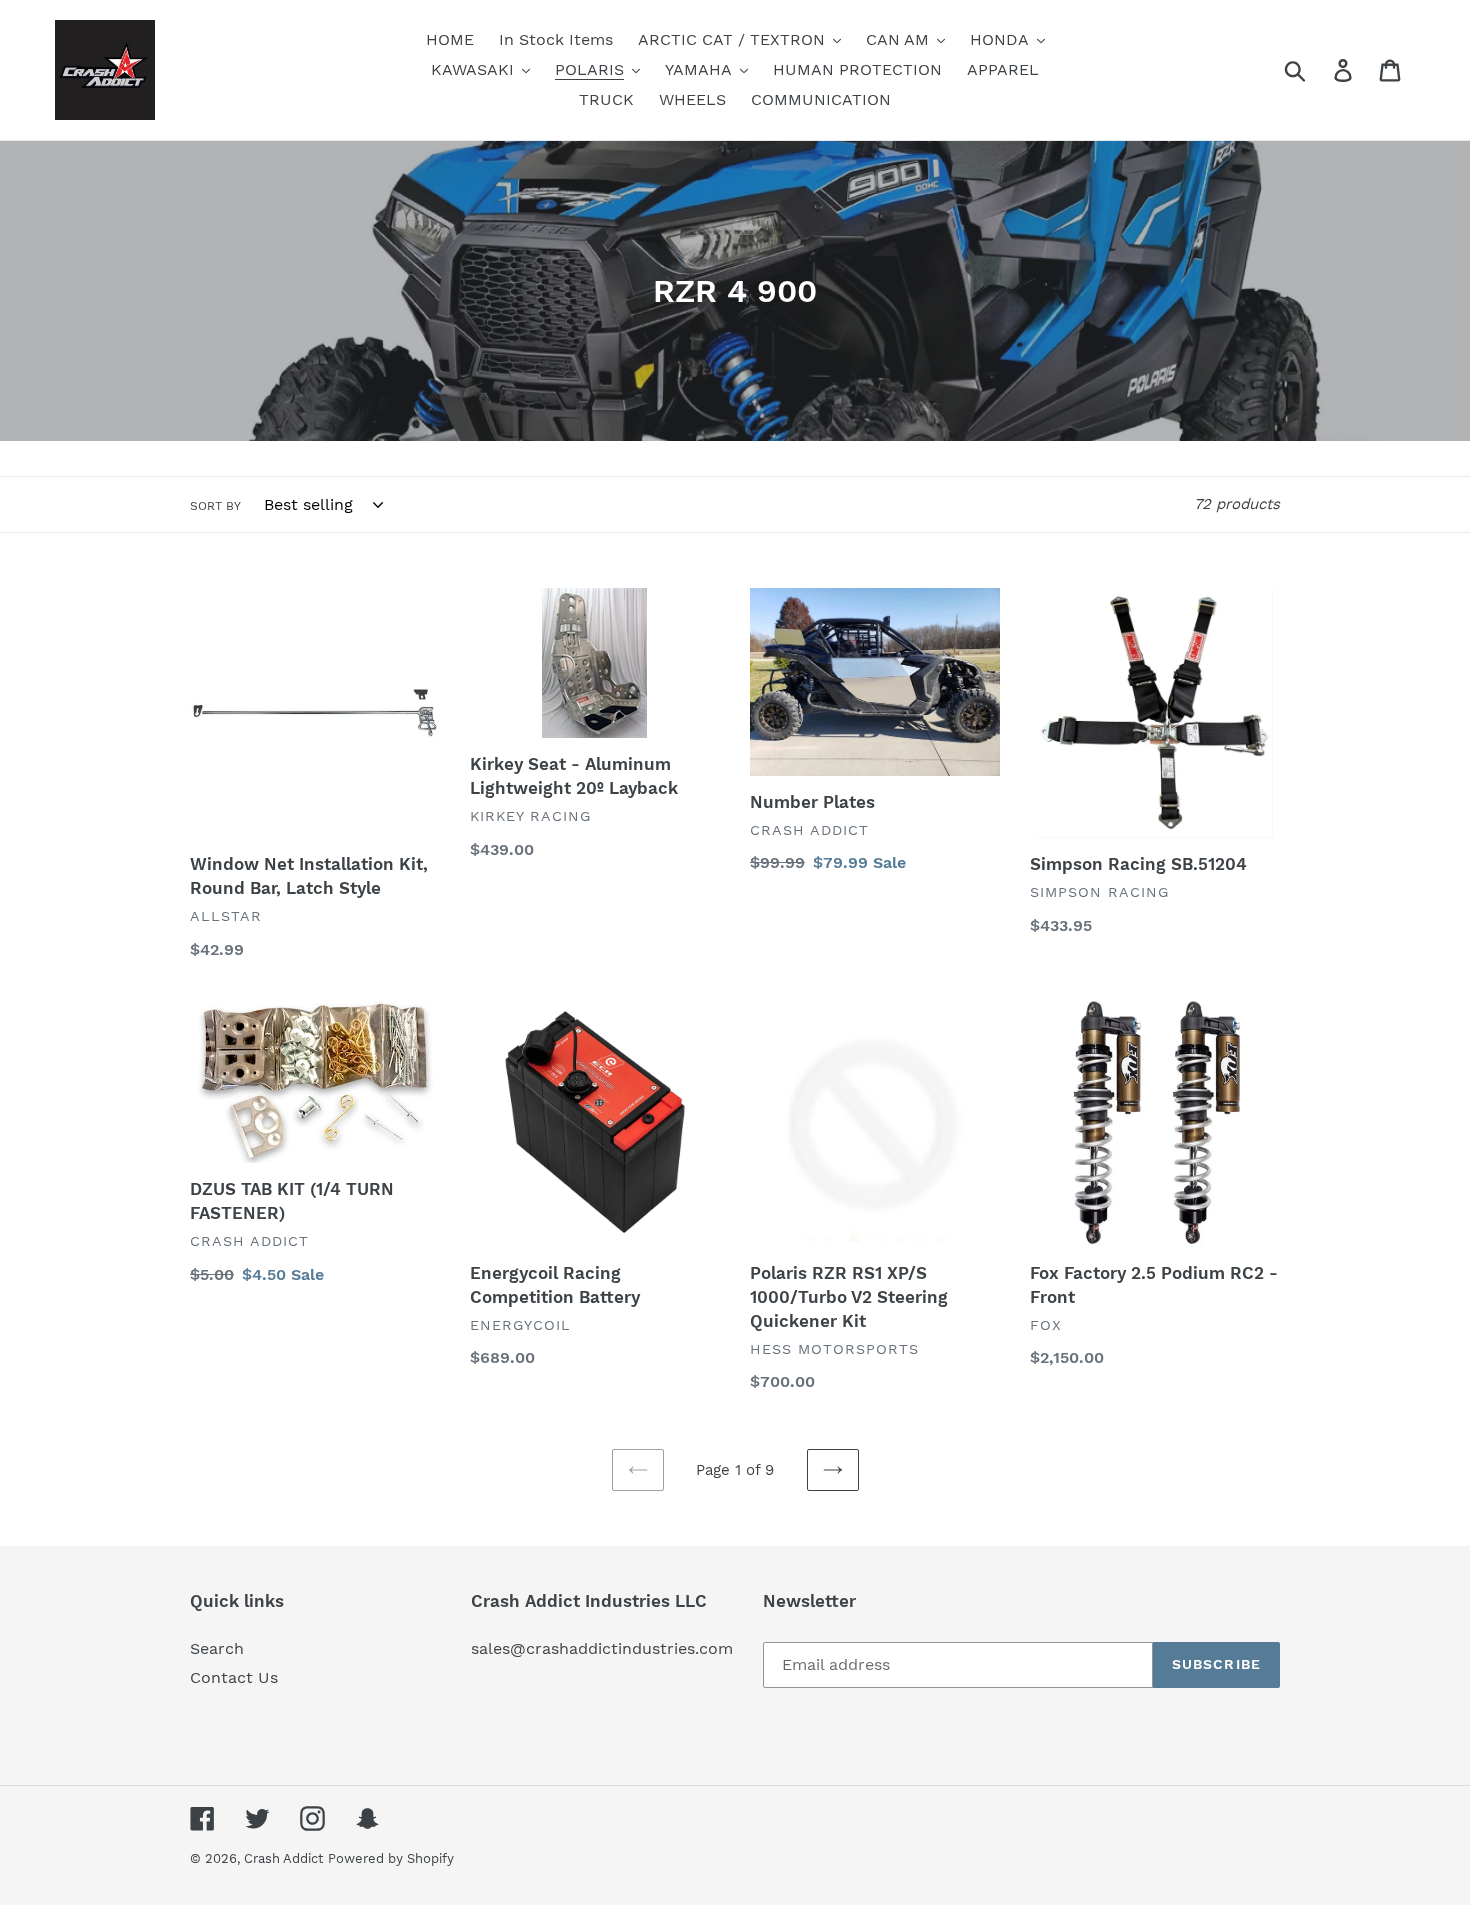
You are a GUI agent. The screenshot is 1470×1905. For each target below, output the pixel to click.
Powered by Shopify (391, 1858)
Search (217, 1648)
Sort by (215, 506)
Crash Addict (283, 1858)
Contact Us (234, 1677)
